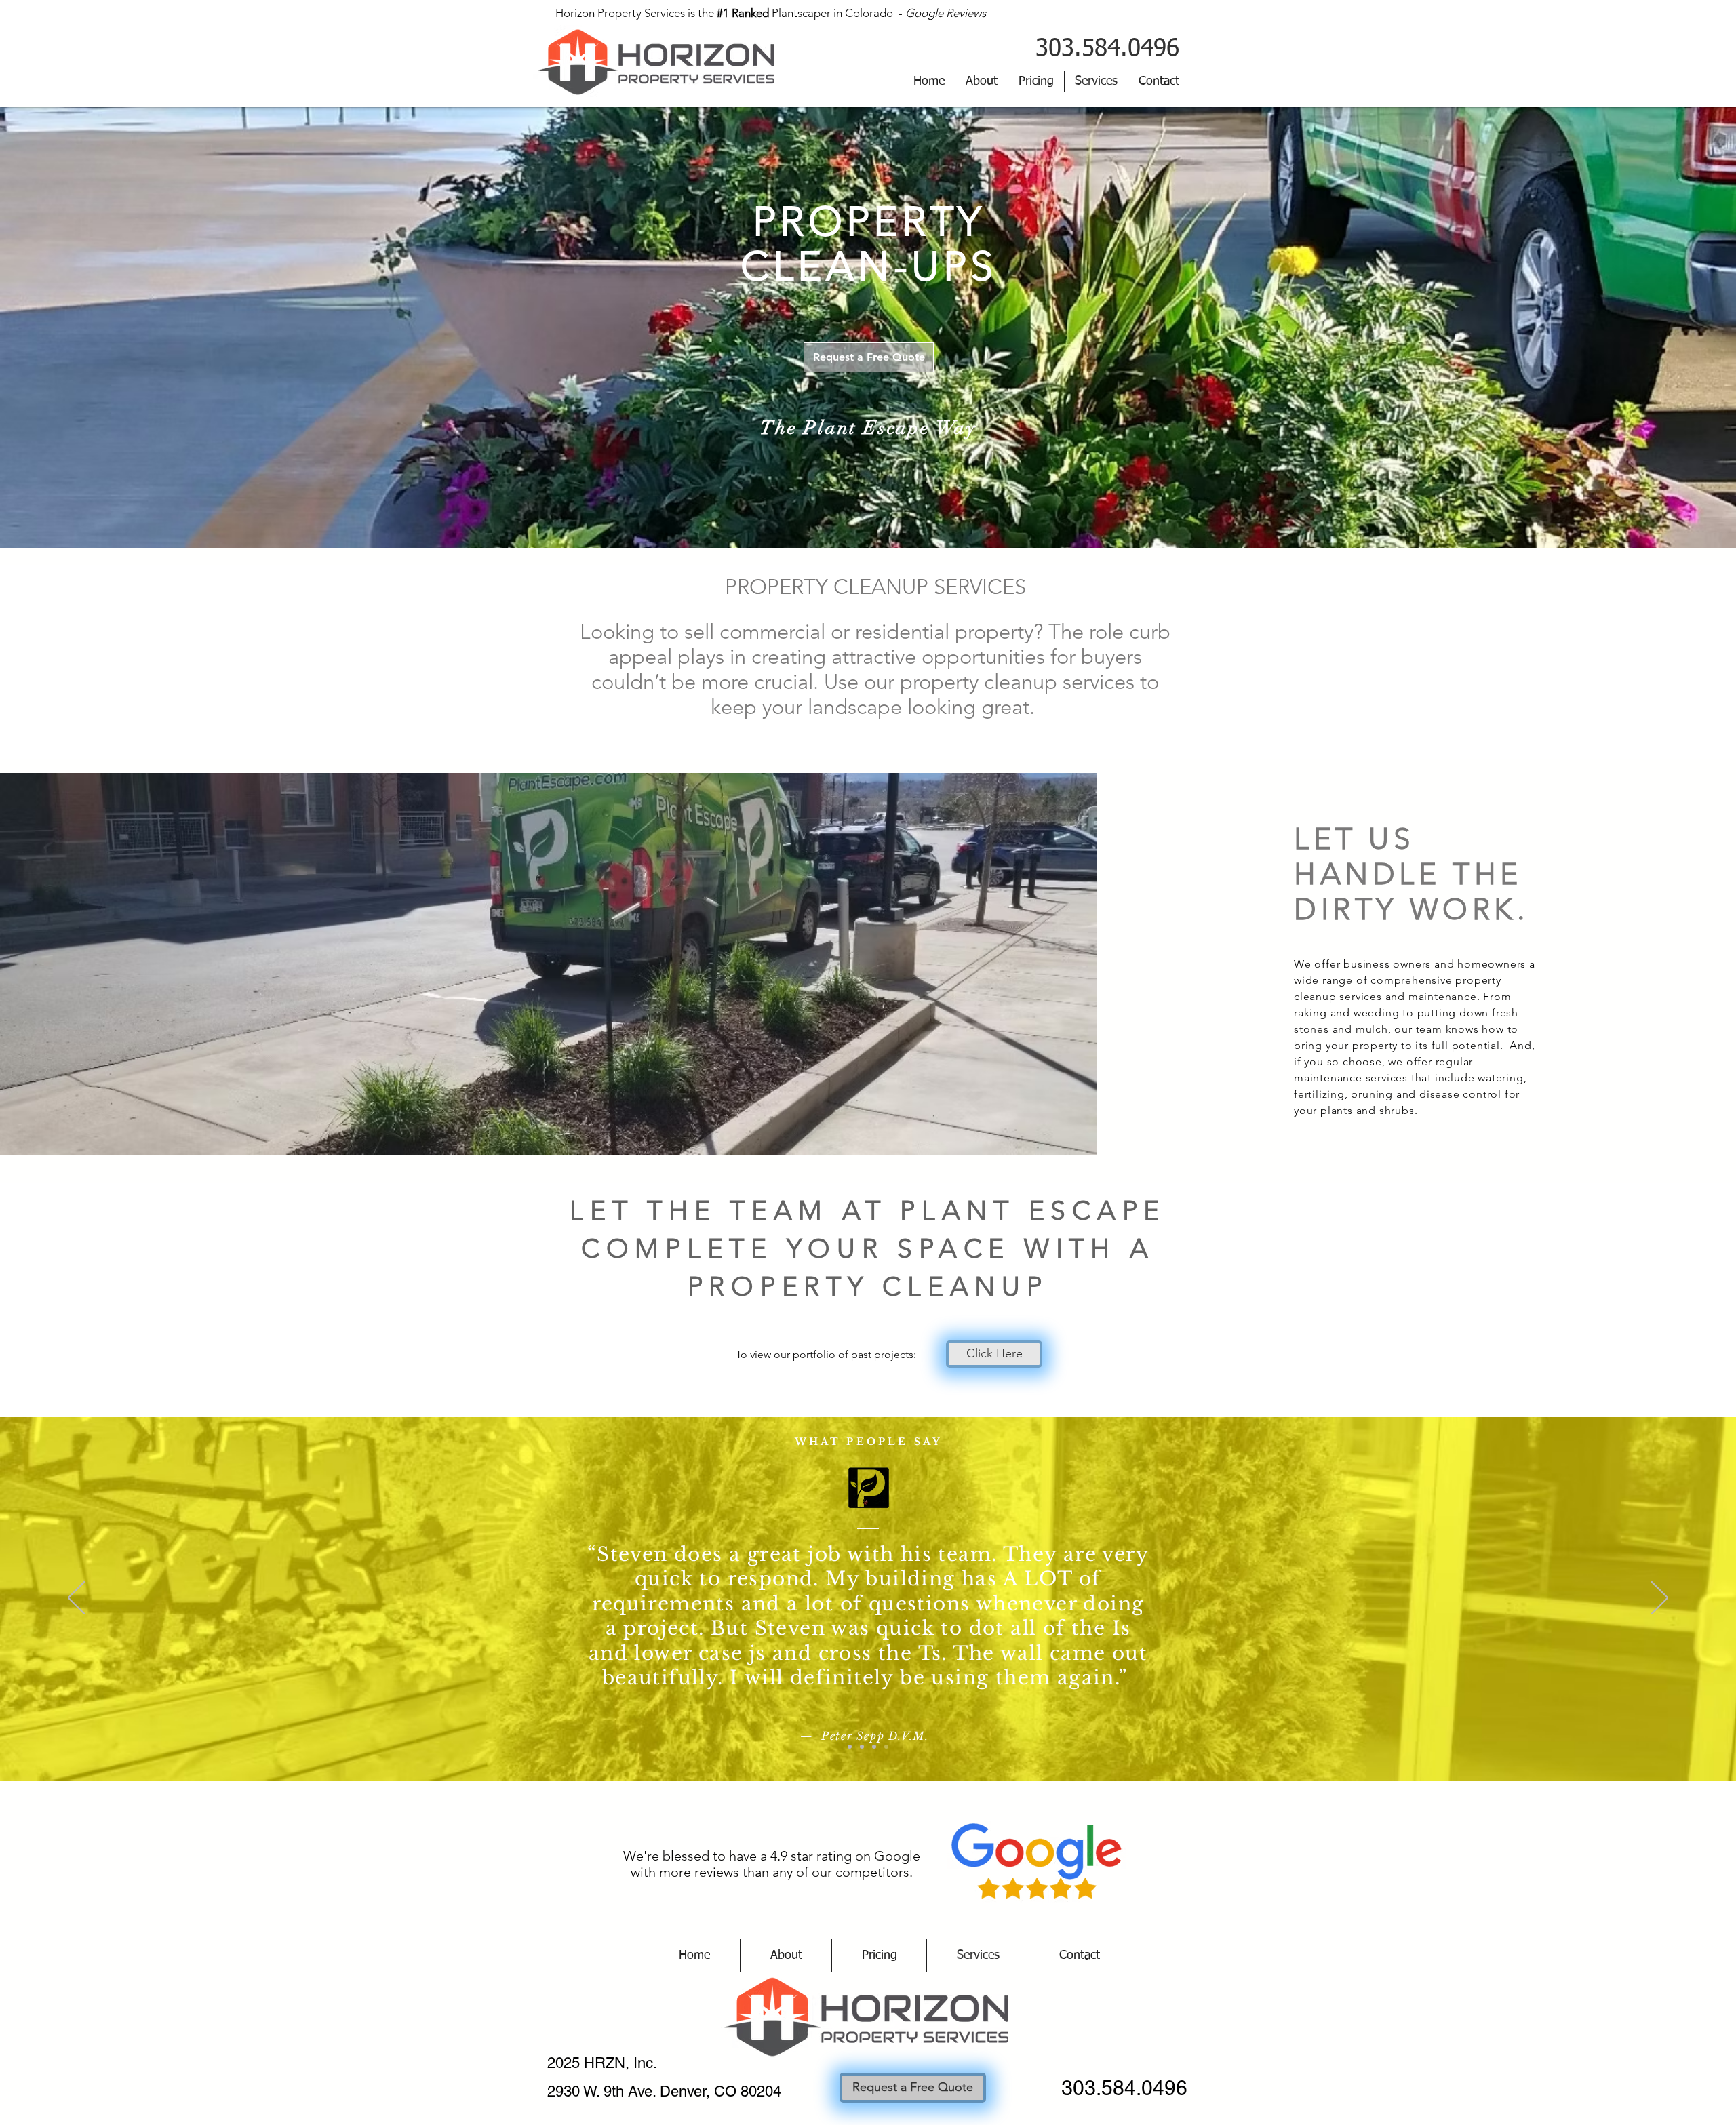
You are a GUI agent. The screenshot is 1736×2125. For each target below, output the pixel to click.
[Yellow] (886, 1747)
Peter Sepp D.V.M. (875, 1736)
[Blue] (874, 1747)
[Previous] (76, 1599)
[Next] (1660, 1599)
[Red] (862, 1747)
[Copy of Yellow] (850, 1747)
